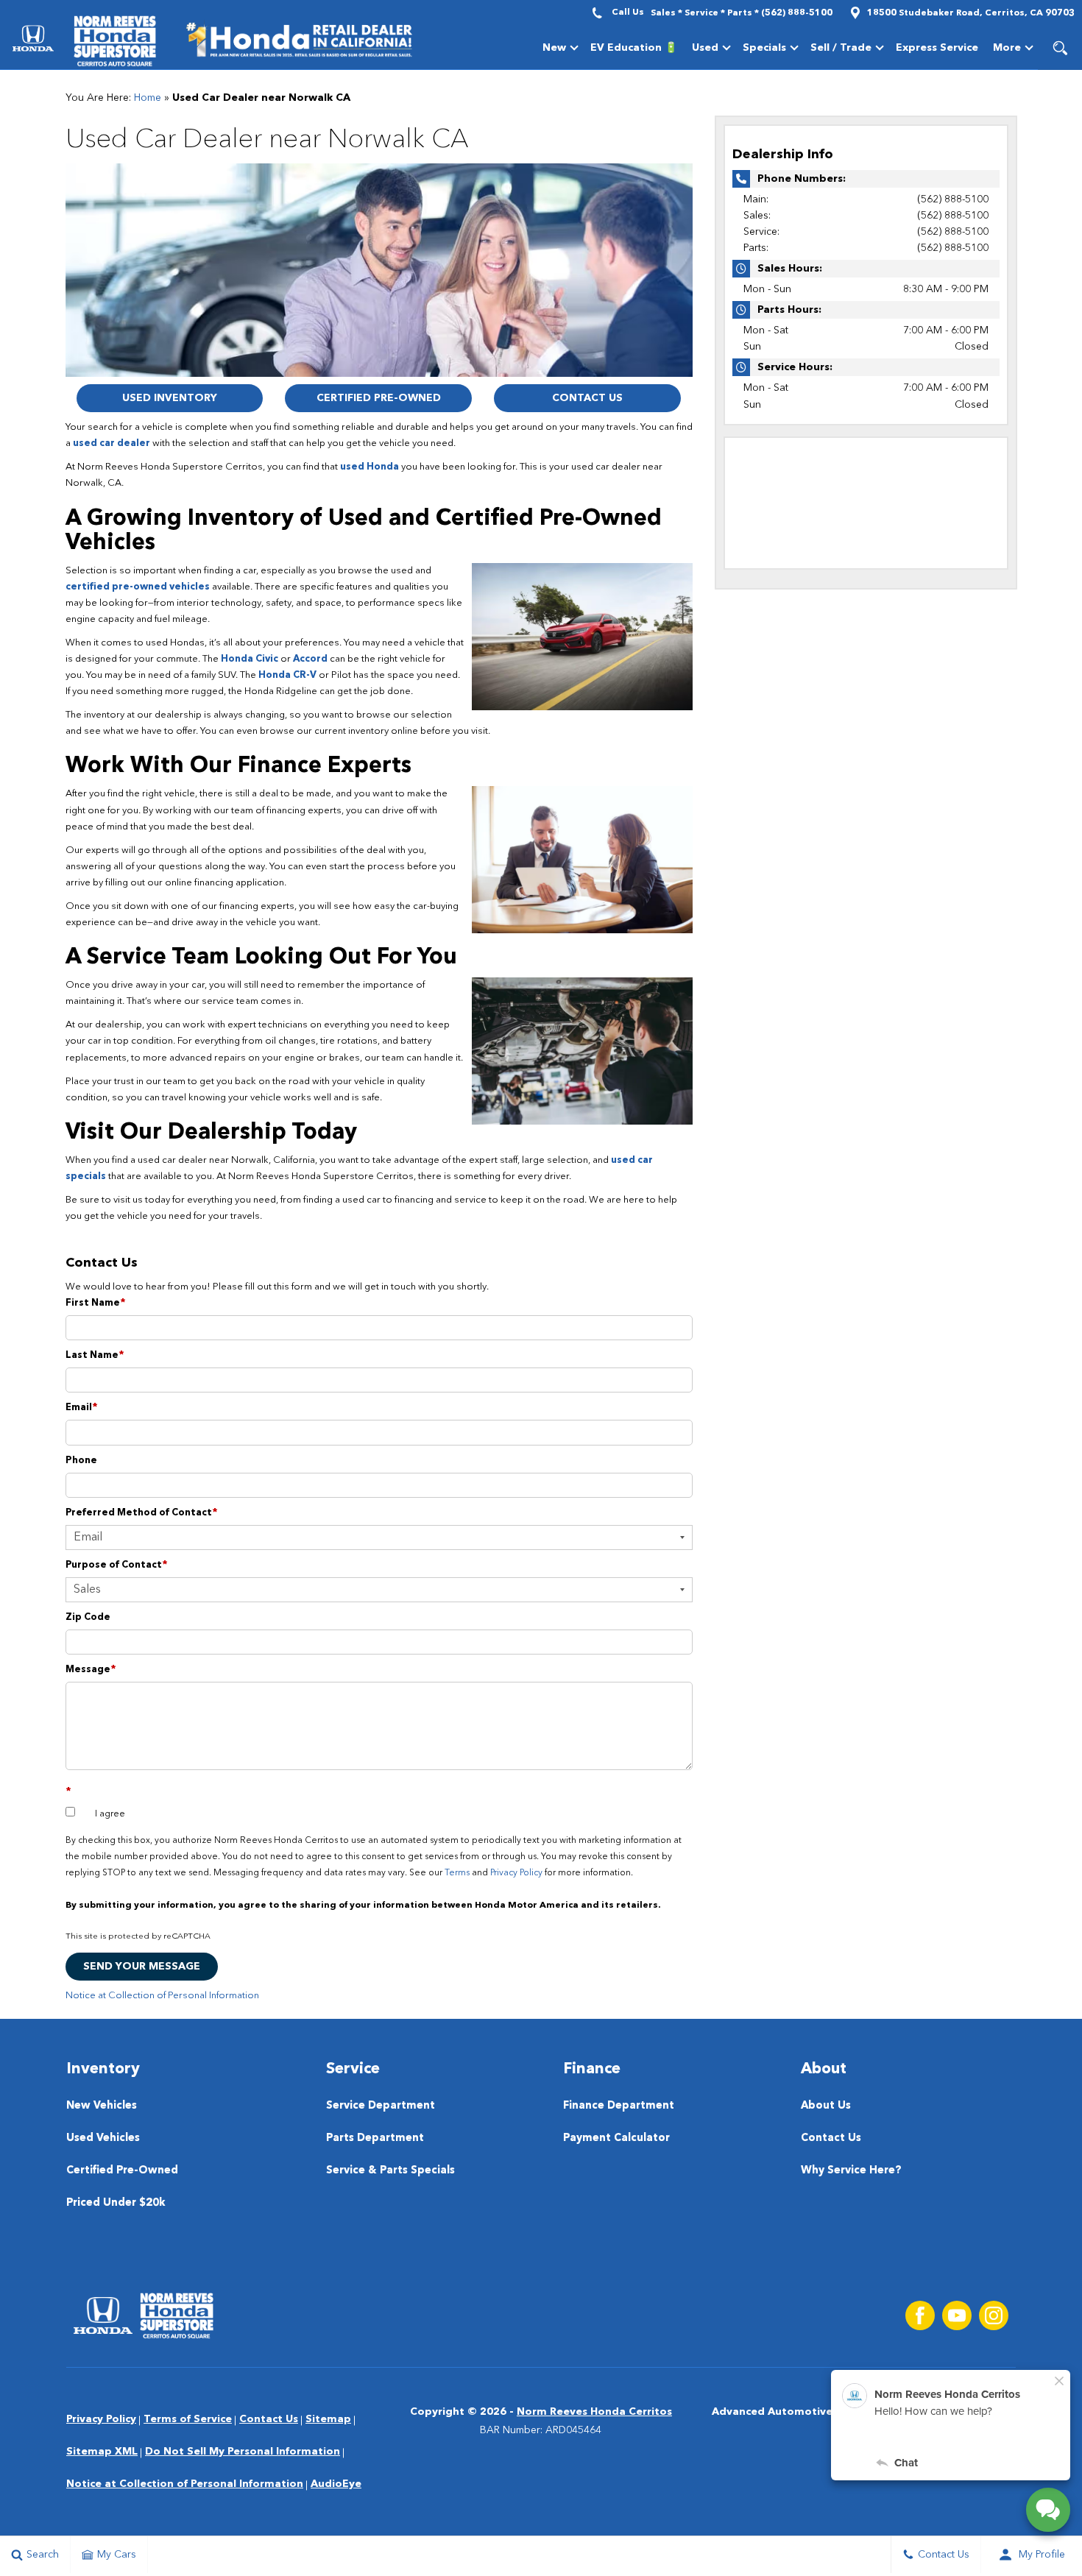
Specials (764, 50)
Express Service (937, 48)
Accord (310, 659)
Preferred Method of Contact (142, 1513)
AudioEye (336, 2484)
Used (705, 48)
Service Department (381, 2106)
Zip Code (88, 1617)
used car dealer (112, 443)
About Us (826, 2106)
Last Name (95, 1355)
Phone (81, 1461)
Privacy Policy (516, 1873)
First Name (96, 1303)
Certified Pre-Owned (379, 398)
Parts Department (375, 2138)
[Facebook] (920, 2315)
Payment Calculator (616, 2138)
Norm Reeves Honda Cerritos (594, 2412)
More (1007, 50)
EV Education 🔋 (634, 48)
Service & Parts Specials (390, 2171)
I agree (110, 1814)
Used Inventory (170, 398)
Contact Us (587, 398)
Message (91, 1670)
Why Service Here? (851, 2171)
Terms (457, 1873)
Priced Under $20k (116, 2203)
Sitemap (328, 2419)
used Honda (369, 467)
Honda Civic (250, 659)
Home (148, 98)
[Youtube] (957, 2315)
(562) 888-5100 (953, 199)
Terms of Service (188, 2419)
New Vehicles (102, 2106)
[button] (1060, 48)
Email (82, 1408)
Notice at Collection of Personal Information (162, 1996)
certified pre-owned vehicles (138, 587)
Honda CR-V (287, 675)
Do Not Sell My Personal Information (243, 2452)
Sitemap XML (102, 2452)
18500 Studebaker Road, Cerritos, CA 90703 (971, 13)
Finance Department (619, 2106)
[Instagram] (994, 2315)
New (554, 48)
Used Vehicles (103, 2138)
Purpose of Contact (117, 1565)
